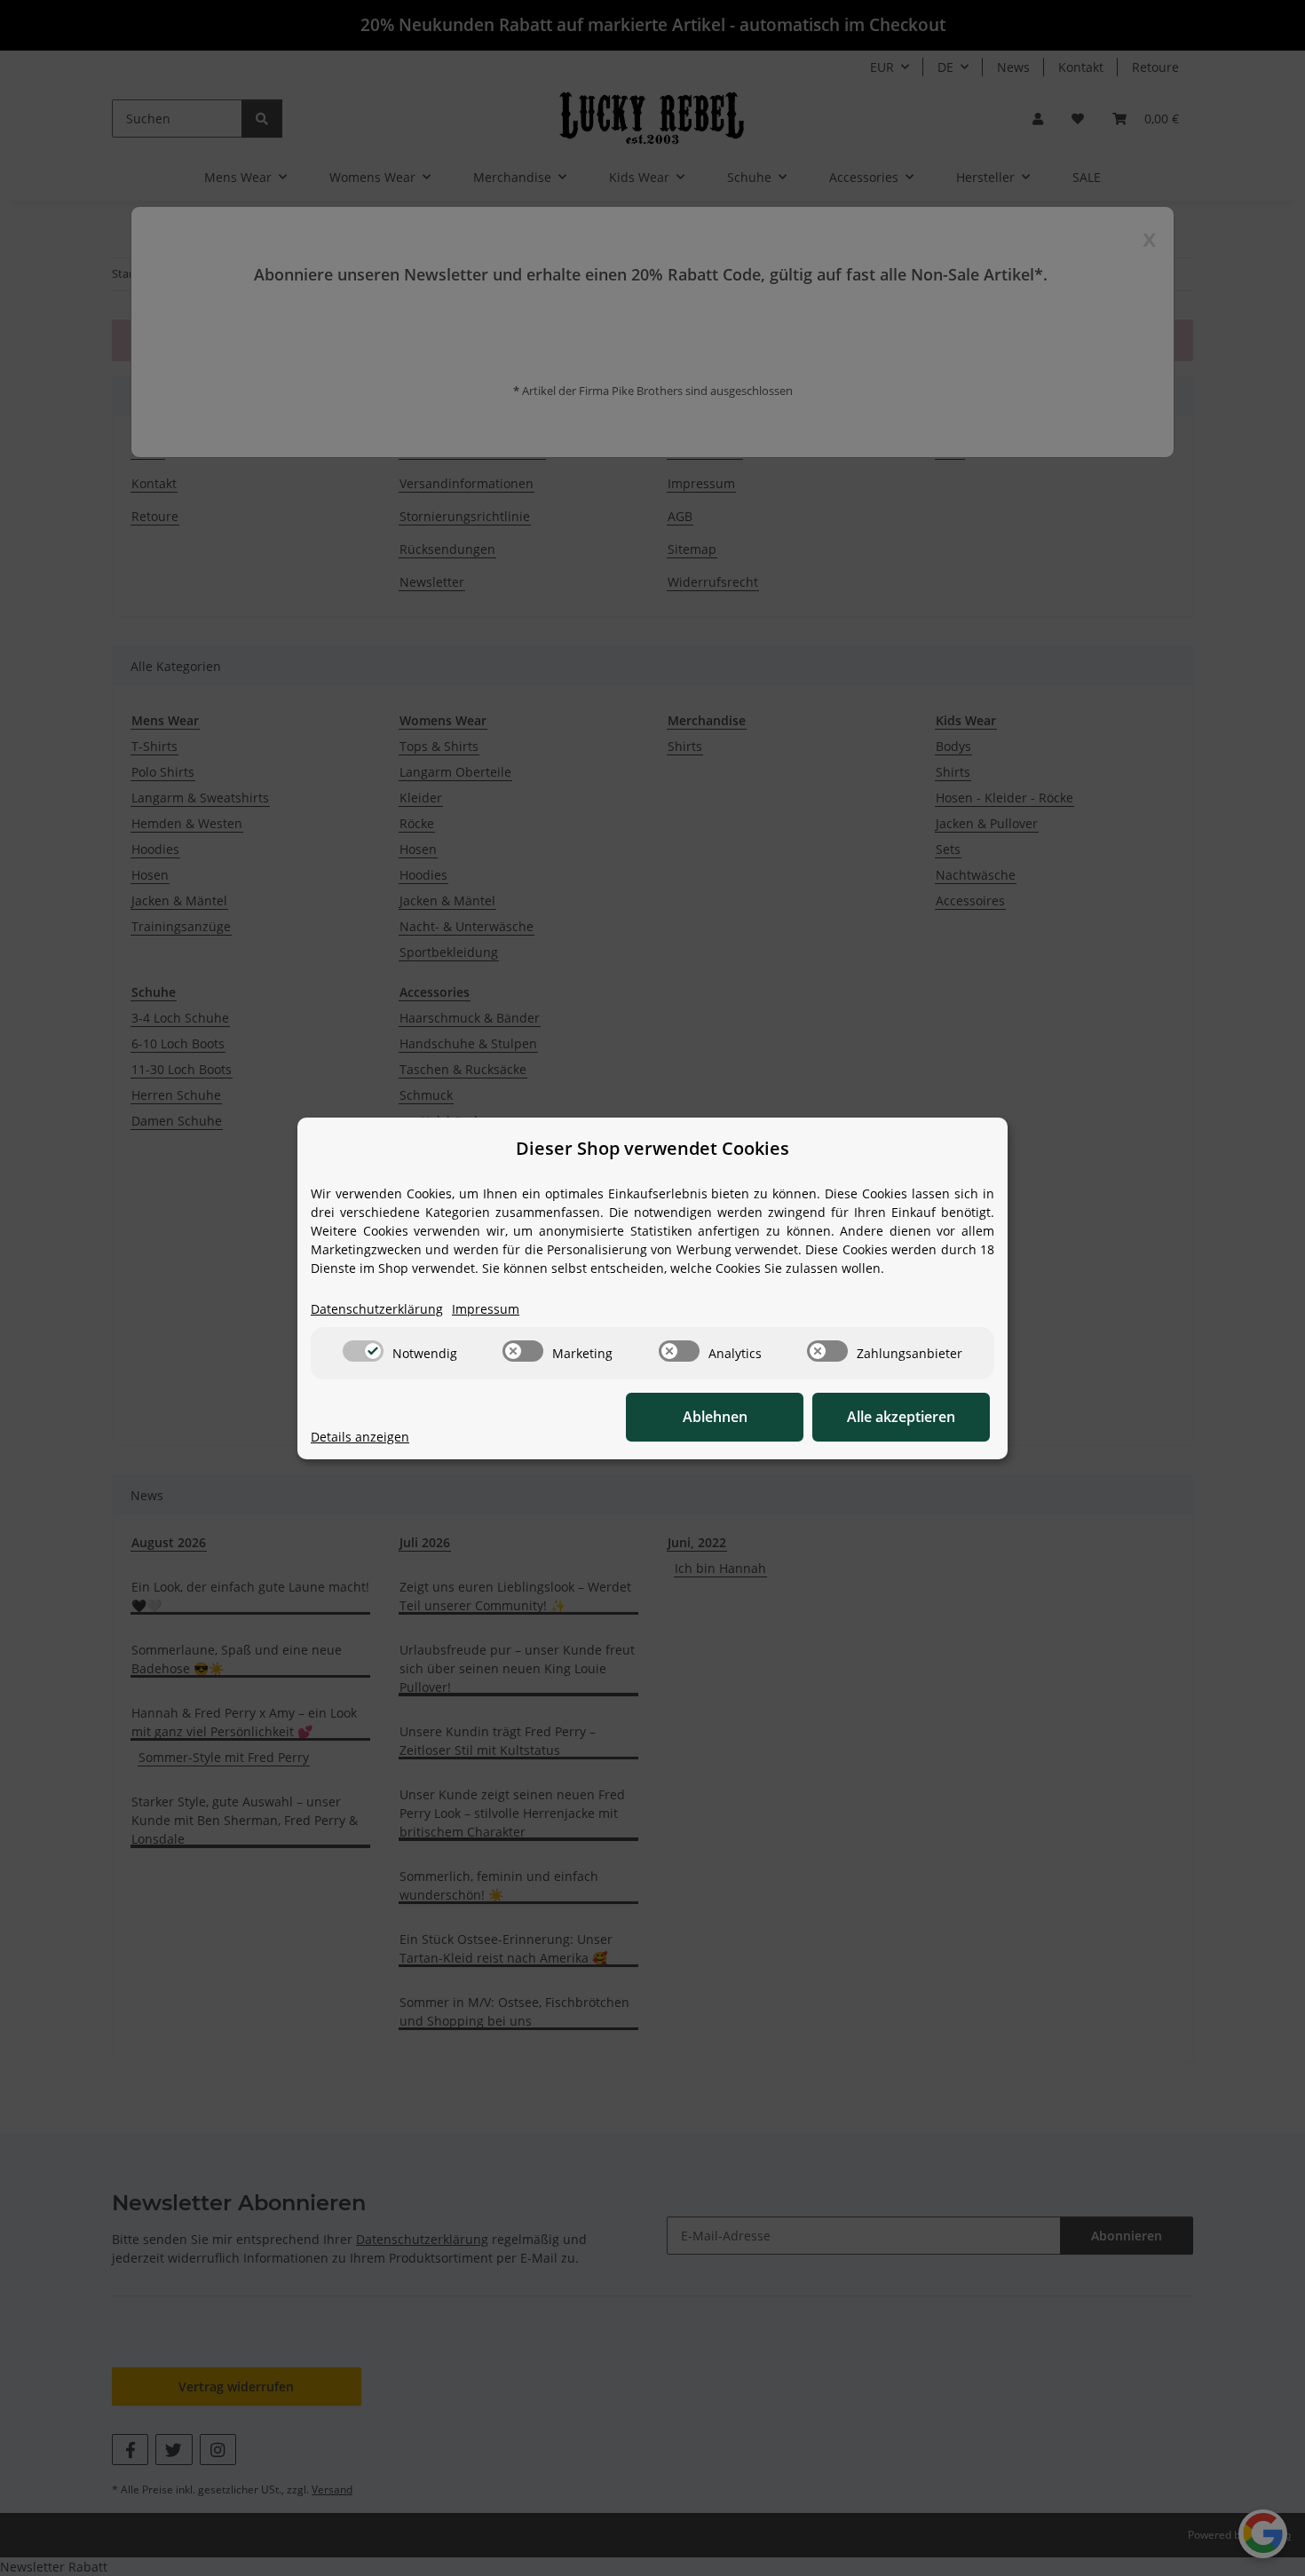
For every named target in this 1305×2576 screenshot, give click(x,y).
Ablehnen (715, 1417)
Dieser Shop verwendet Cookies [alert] (652, 1148)
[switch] (363, 1351)
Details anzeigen (360, 1437)
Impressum (486, 1309)
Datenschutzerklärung (377, 1309)
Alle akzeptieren (901, 1417)
